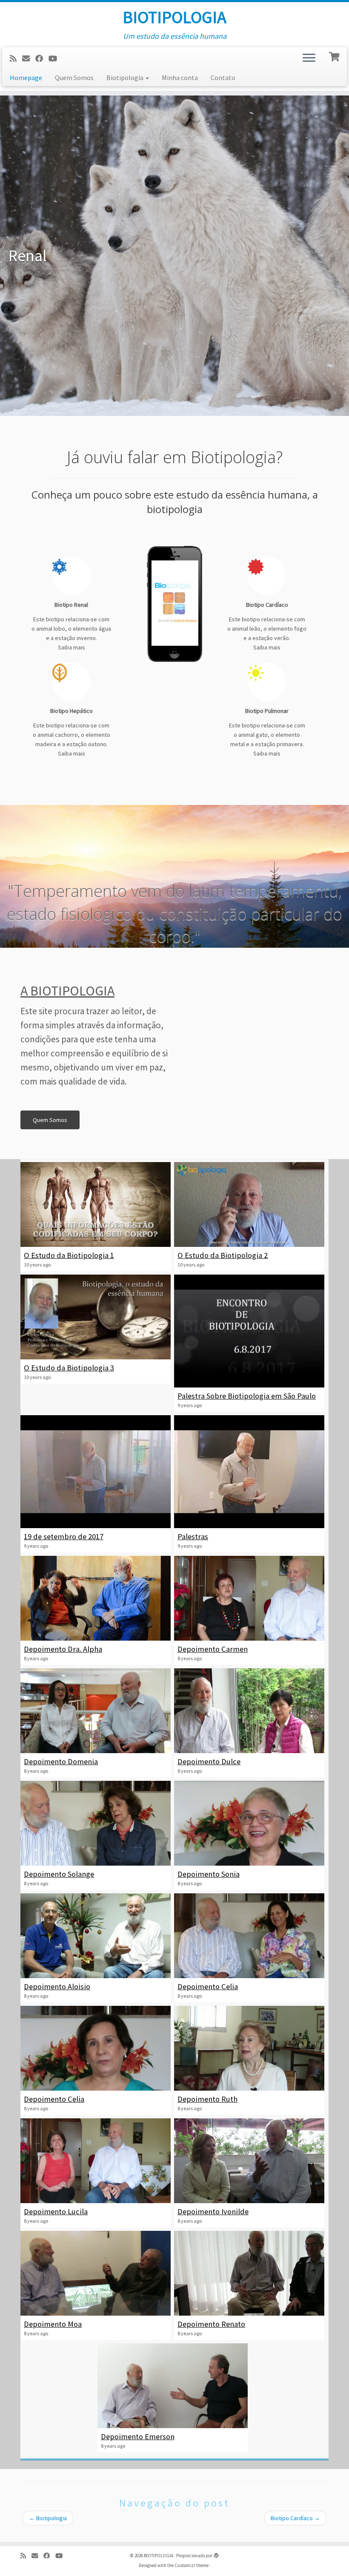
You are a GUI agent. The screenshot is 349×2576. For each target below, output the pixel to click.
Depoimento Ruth (207, 2099)
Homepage (26, 78)
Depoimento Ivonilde (213, 2211)
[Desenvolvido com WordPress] (216, 2554)
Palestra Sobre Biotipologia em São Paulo (247, 1396)
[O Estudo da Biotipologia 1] (96, 1204)
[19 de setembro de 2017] (96, 1472)
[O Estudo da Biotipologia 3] (96, 1317)
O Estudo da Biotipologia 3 (69, 1368)
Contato (223, 78)
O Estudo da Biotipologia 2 (223, 1255)
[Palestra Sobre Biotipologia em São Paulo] (249, 1331)
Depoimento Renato (211, 2324)
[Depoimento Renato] (249, 2273)
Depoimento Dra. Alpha (63, 1649)
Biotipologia (126, 78)
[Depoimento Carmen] (249, 1598)
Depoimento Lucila (56, 2211)
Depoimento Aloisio (57, 1986)
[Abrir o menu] (309, 58)
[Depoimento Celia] (249, 1936)
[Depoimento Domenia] (96, 1711)
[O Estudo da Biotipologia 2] (249, 1204)
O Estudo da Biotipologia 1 (69, 1255)
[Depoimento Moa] (96, 2273)
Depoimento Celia (208, 1986)
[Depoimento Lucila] (96, 2161)
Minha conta (180, 78)
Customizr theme (192, 2565)
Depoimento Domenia (61, 1761)
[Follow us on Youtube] (56, 59)
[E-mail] (29, 59)
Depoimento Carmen (213, 1649)
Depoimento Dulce (209, 1761)
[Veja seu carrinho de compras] (335, 56)
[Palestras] (249, 1472)
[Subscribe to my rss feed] (16, 59)
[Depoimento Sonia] (249, 1823)
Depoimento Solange (59, 1874)
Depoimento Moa (53, 2324)
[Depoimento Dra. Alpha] (96, 1598)
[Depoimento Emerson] (173, 2386)
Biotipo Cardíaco (295, 2518)
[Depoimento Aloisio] (96, 1936)
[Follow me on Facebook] (42, 59)
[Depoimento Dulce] (249, 1711)
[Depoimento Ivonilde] (249, 2161)
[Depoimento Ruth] (249, 2048)
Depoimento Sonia (209, 1874)
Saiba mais (72, 647)
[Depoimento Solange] (96, 1823)
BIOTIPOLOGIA (174, 17)
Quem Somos (74, 78)
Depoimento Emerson (138, 2436)
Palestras (193, 1536)
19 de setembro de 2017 (64, 1536)
